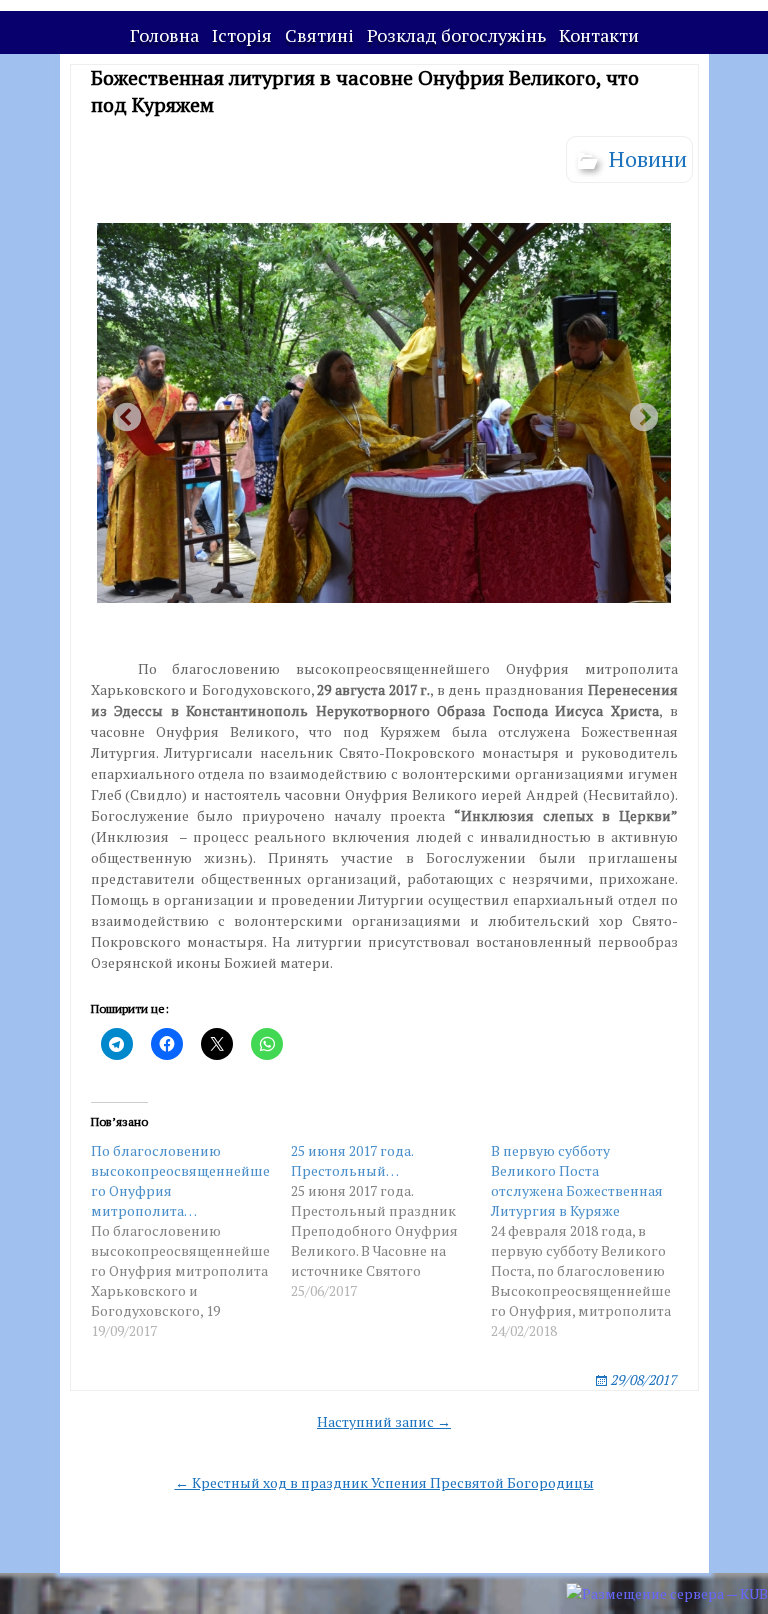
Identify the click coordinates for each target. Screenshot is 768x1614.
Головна (164, 35)
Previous (121, 412)
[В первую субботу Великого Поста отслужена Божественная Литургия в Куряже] (591, 1241)
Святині (319, 35)
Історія (242, 35)
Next (638, 412)
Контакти (599, 35)
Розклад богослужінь (456, 35)
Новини (648, 158)
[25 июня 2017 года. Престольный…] (391, 1221)
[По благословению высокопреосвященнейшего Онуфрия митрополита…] (191, 1241)
